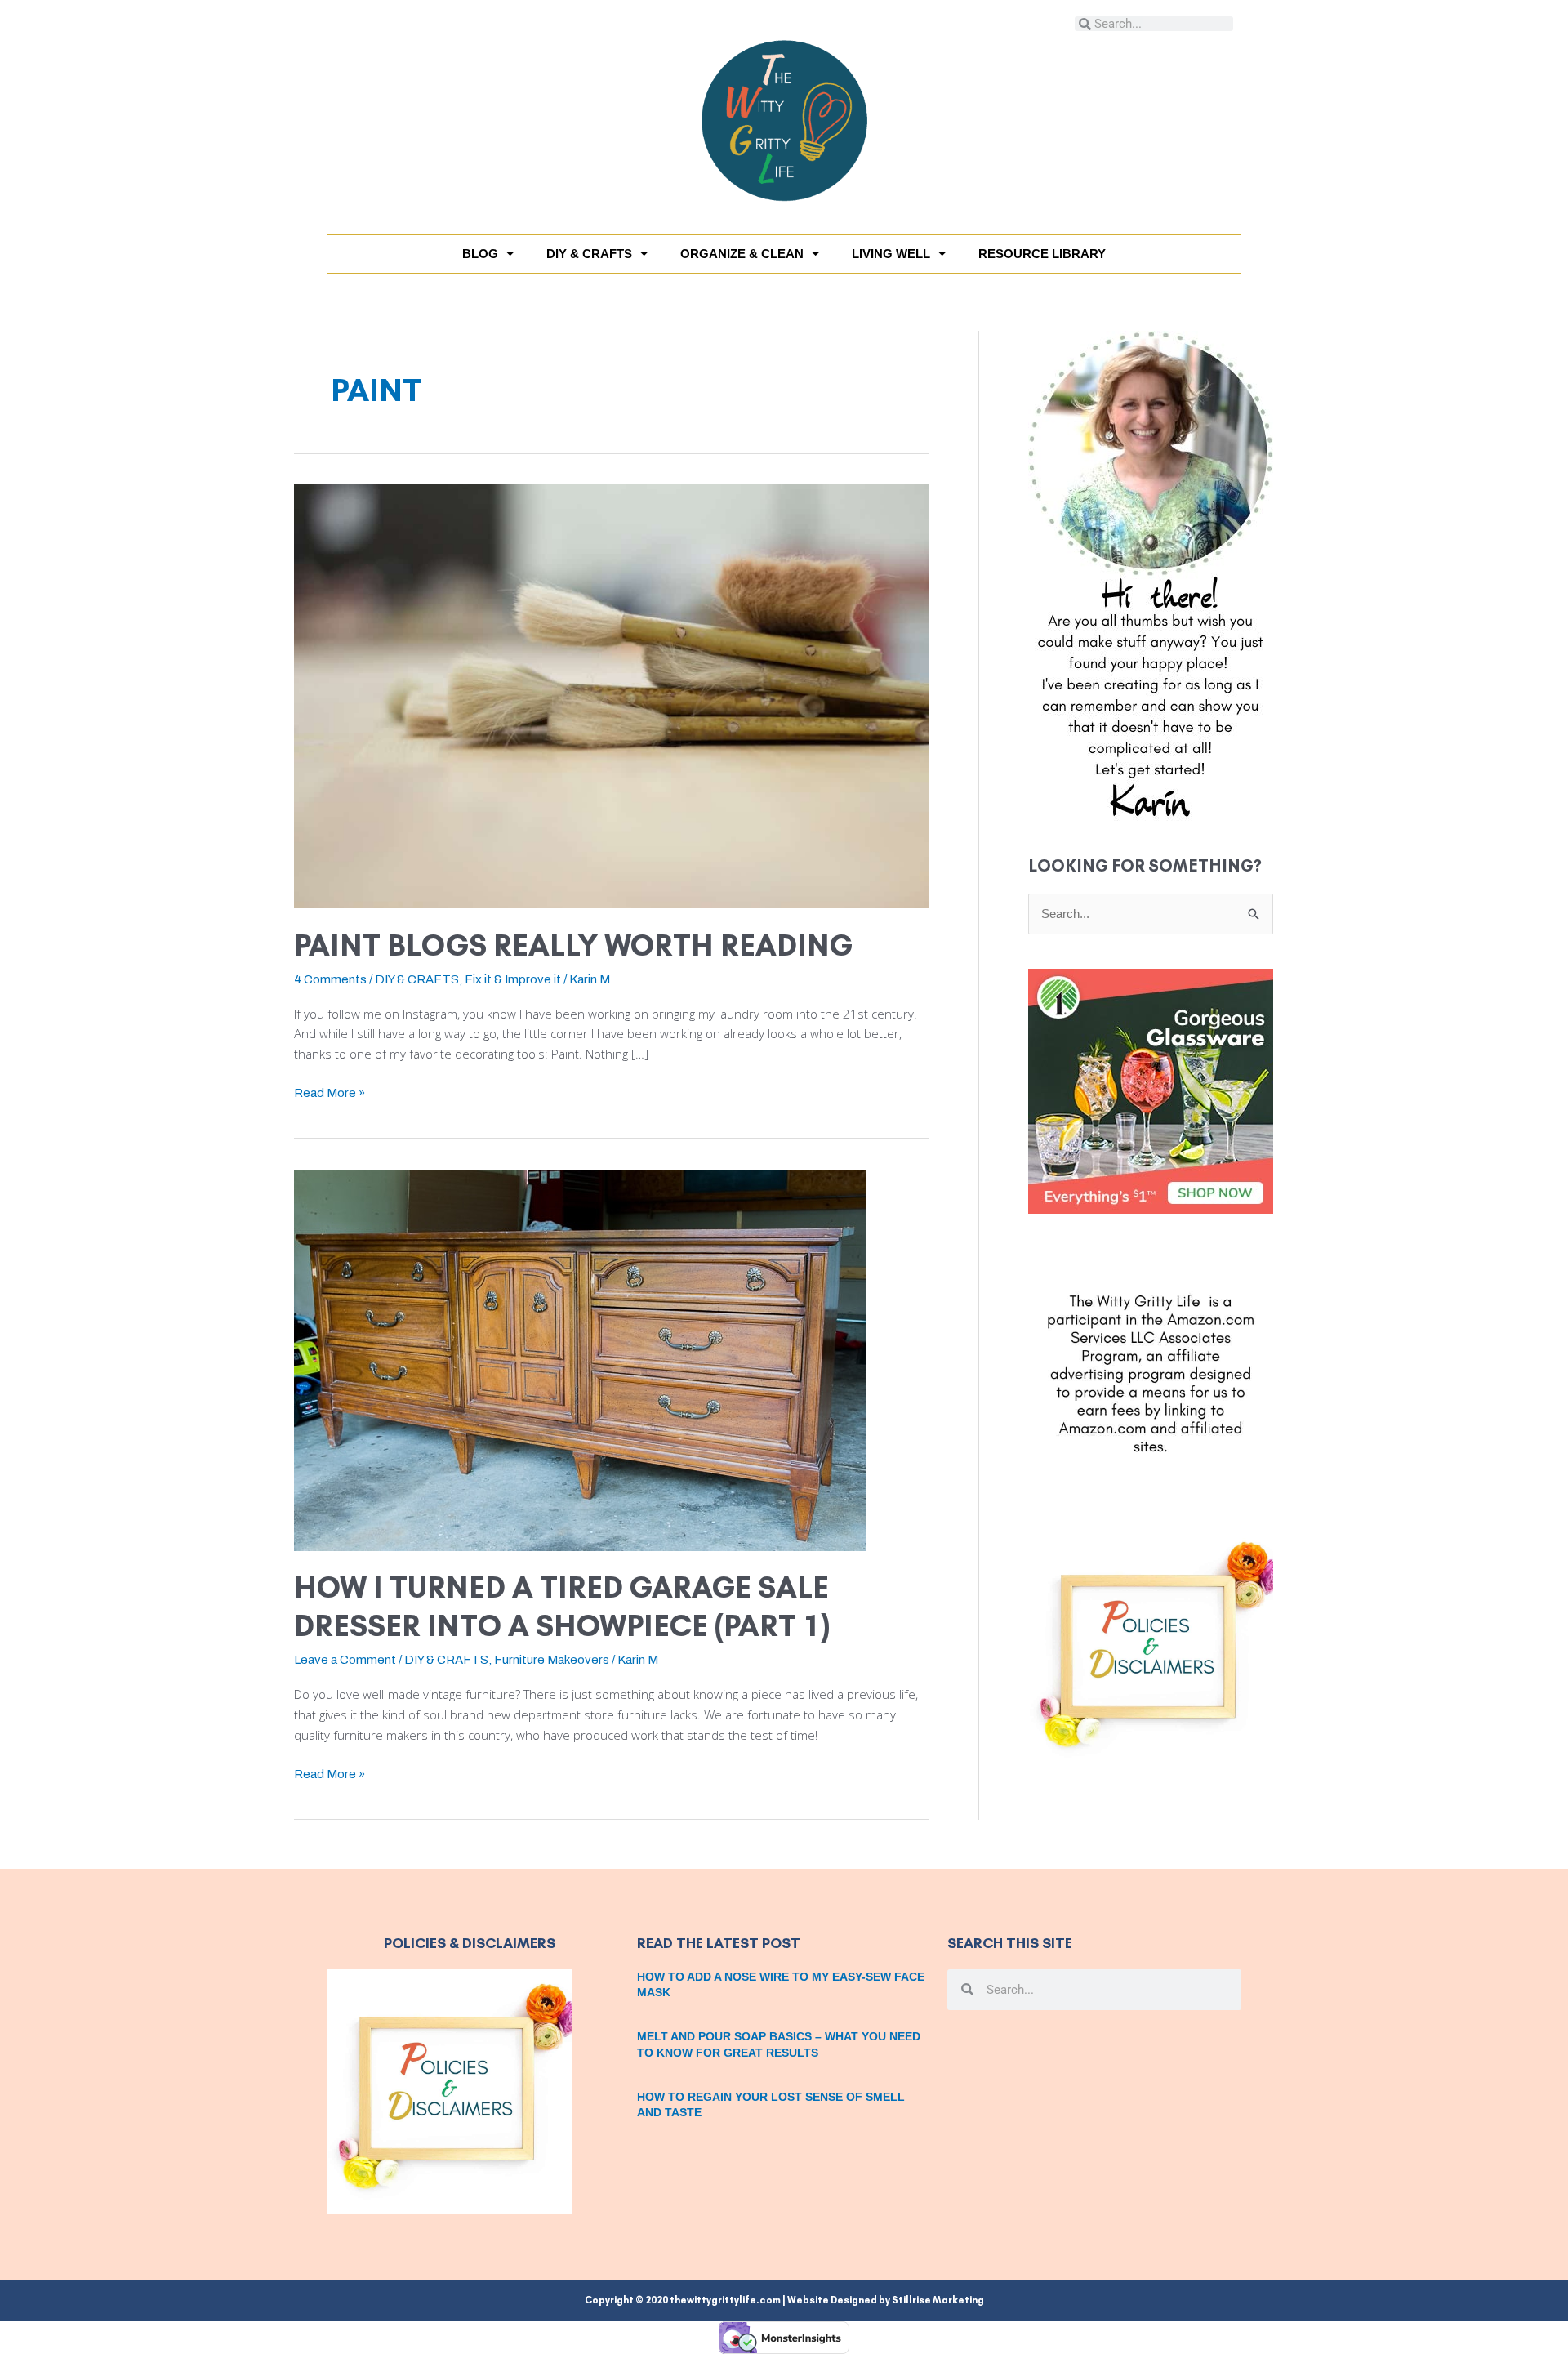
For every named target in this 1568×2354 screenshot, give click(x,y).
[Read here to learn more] (1151, 576)
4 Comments (330, 979)
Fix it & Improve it (513, 979)
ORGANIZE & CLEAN (742, 254)
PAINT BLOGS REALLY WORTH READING (573, 945)
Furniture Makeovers (552, 1660)
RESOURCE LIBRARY (1042, 254)
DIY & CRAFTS (589, 254)
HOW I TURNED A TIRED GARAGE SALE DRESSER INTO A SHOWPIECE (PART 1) (562, 1607)
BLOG (480, 254)
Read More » (330, 1091)
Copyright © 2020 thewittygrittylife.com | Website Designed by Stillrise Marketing (784, 2300)
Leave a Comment (345, 1660)
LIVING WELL (891, 254)
